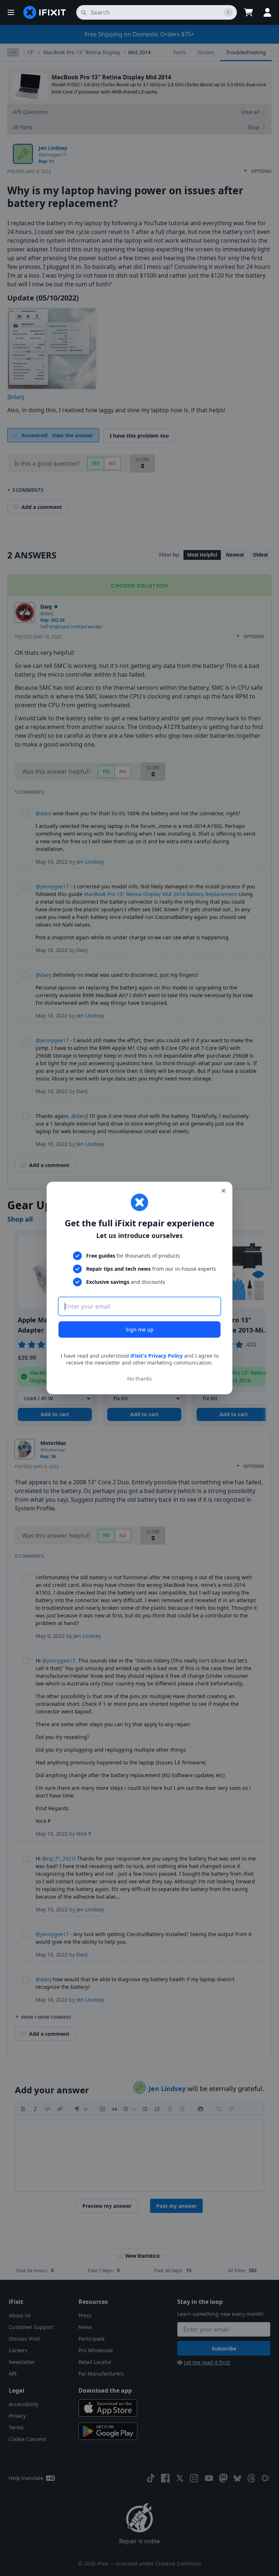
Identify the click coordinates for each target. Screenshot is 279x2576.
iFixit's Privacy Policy (157, 1356)
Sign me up (140, 1329)
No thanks (139, 1379)
